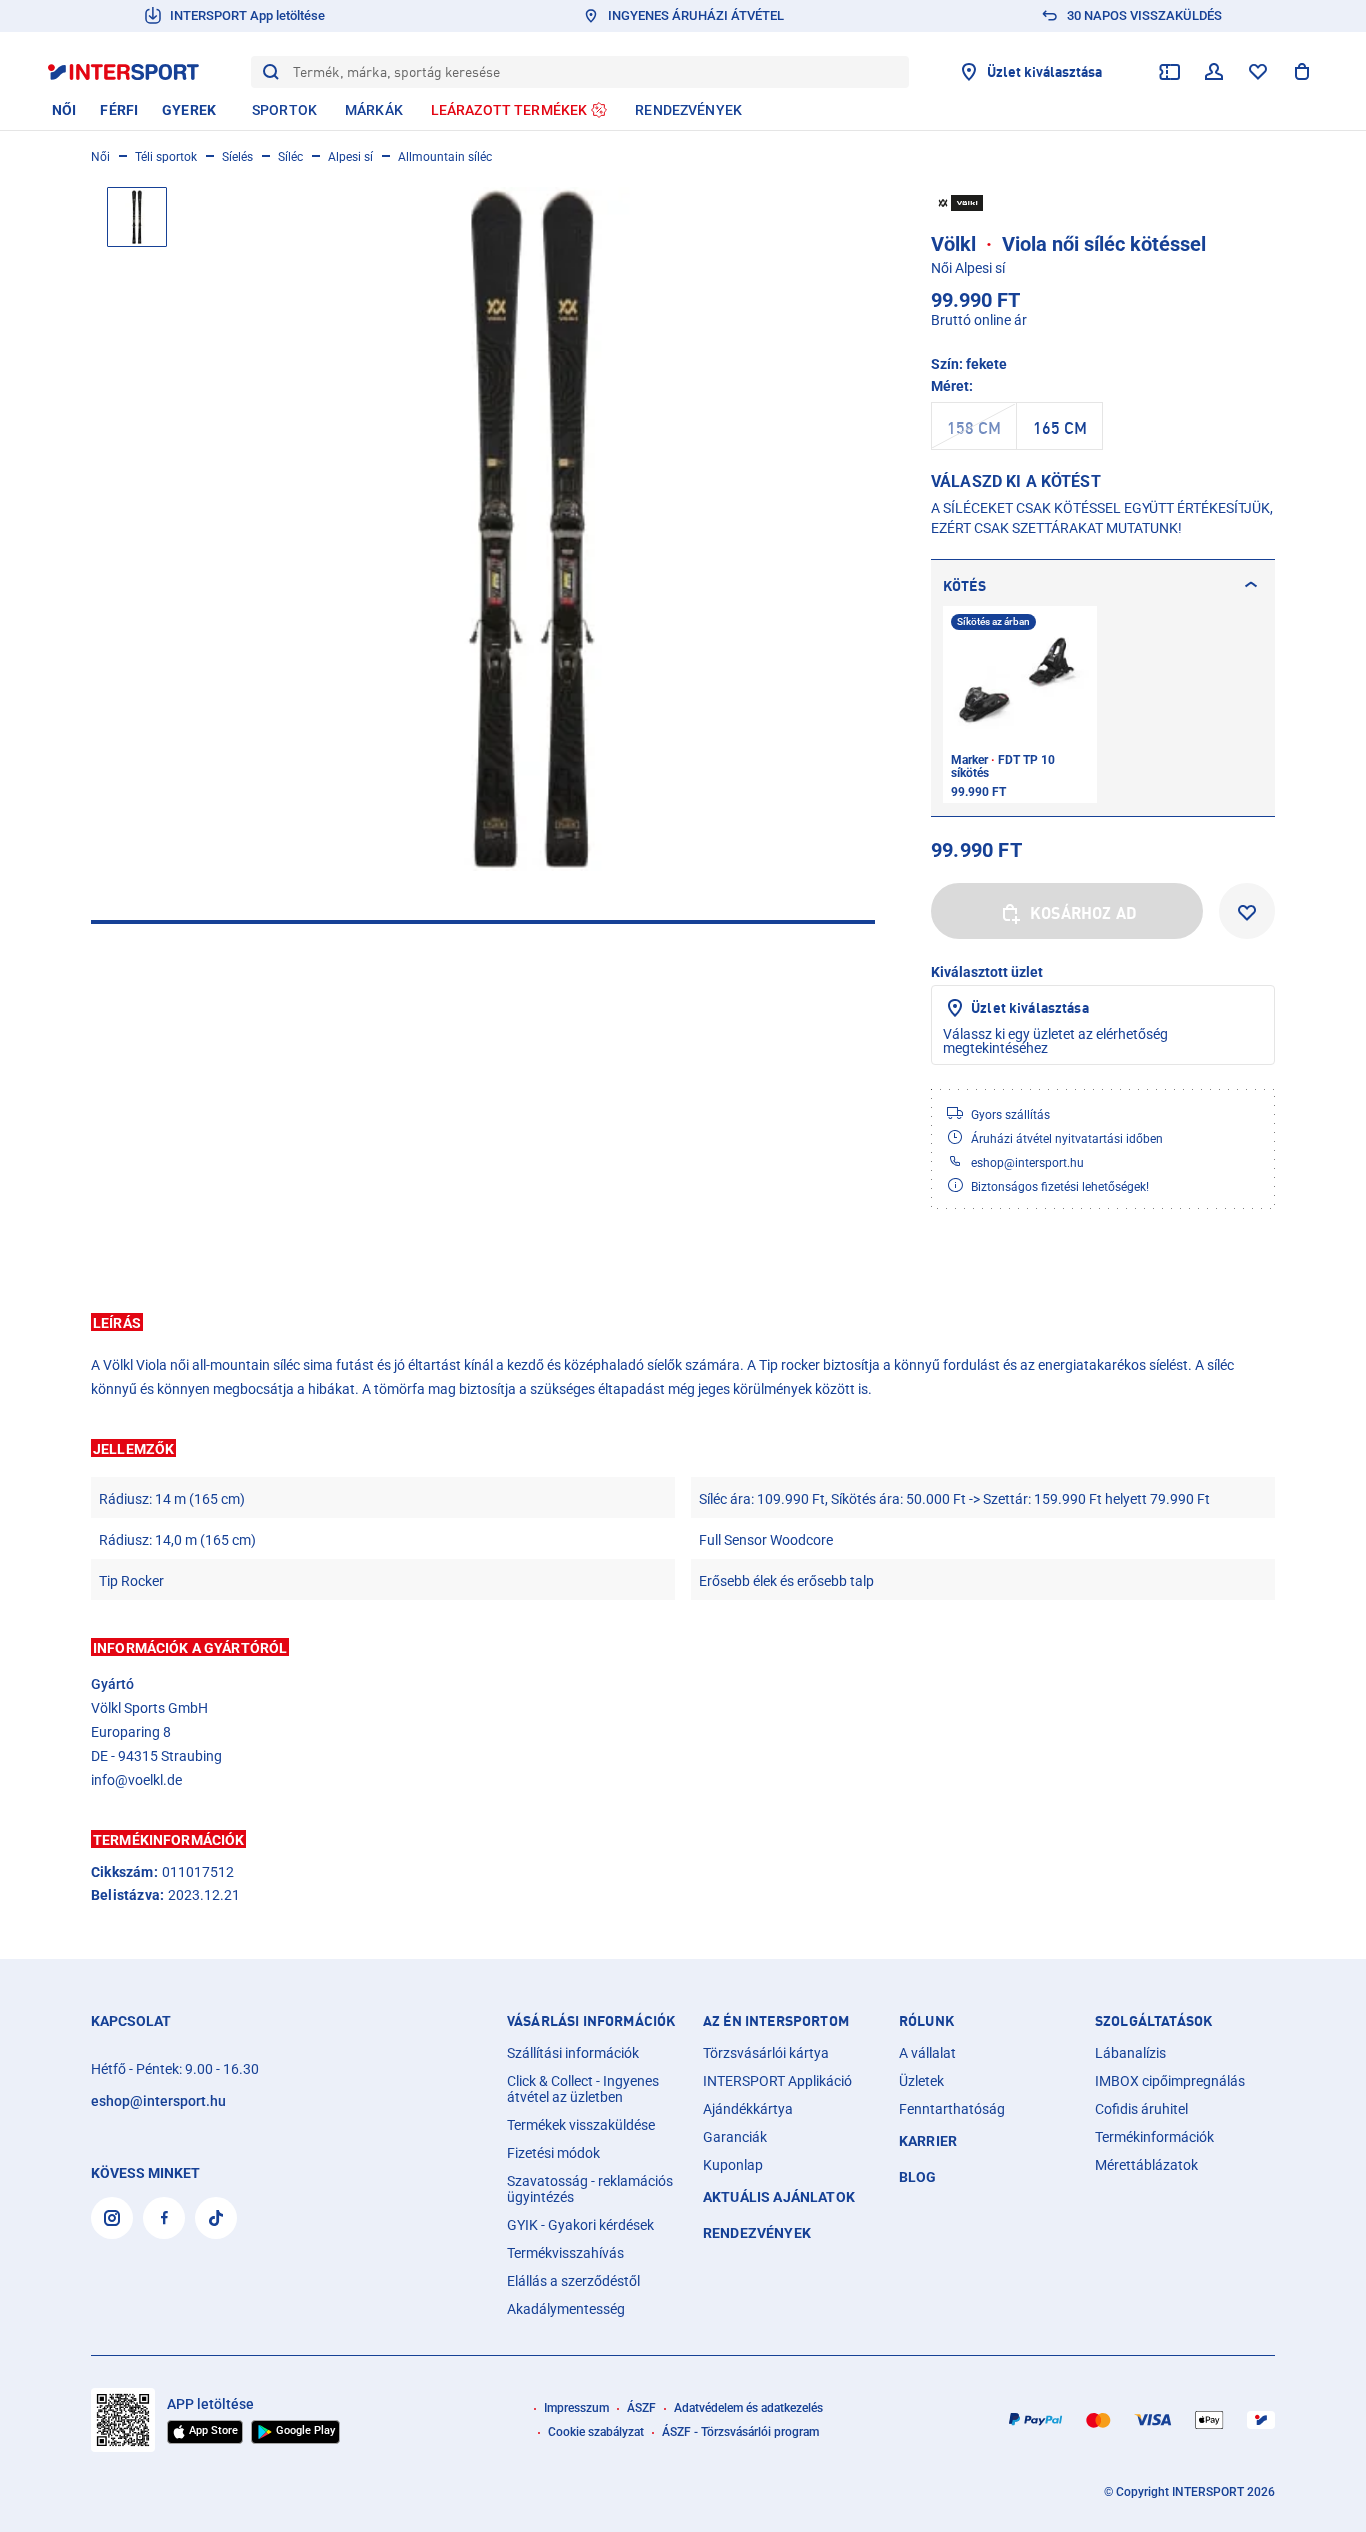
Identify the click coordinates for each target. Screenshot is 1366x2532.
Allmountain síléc (445, 157)
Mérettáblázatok (1146, 2165)
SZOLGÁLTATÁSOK (1153, 2021)
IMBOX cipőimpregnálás (1170, 2081)
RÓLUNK (926, 2021)
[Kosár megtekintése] (1302, 72)
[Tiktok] (216, 2218)
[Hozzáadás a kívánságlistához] (1247, 911)
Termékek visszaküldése (581, 2125)
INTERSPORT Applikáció (777, 2081)
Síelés (237, 157)
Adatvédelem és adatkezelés (748, 2408)
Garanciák (735, 2137)
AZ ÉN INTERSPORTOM (776, 2021)
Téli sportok (166, 157)
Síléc (290, 157)
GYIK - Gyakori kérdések (580, 2225)
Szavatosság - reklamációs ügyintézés (590, 2189)
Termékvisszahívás (565, 2253)
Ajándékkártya (748, 2109)
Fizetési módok (553, 2153)
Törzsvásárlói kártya (766, 2053)
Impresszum (576, 2408)
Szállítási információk (573, 2053)
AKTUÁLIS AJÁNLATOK (779, 2197)
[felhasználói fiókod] (1214, 72)
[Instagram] (112, 2218)
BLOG (918, 2177)
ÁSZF (641, 2408)
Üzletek (921, 2081)
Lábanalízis (1130, 2053)
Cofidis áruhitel (1141, 2109)
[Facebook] (164, 2218)
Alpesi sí (350, 157)
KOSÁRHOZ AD (1083, 913)
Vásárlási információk (591, 2021)
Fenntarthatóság (952, 2109)
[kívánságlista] (1258, 72)
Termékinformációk (1154, 2137)
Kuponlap (733, 2165)
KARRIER (928, 2141)
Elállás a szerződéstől (573, 2281)
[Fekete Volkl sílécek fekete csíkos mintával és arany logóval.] (533, 529)
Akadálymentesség (566, 2309)
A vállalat (927, 2053)
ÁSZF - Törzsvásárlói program (740, 2432)
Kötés (964, 585)
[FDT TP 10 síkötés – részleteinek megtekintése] (1020, 704)
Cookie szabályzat (596, 2432)
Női (100, 157)
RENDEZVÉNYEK (757, 2233)
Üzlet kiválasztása (1030, 1007)
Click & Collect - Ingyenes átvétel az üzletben (583, 2089)
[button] (683, 1322)
